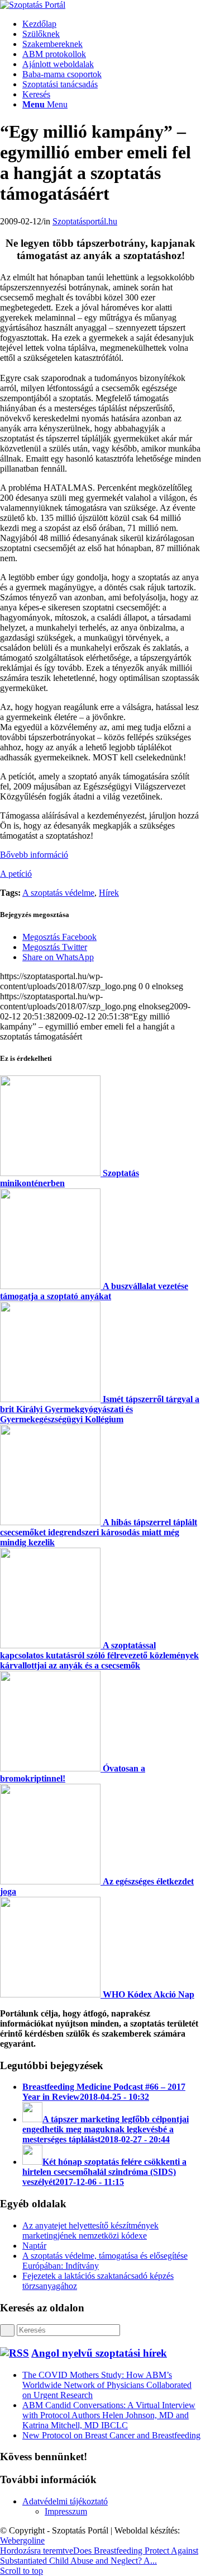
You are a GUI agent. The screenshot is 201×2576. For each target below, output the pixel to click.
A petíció (16, 874)
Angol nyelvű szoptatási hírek (99, 2353)
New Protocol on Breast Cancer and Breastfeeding (111, 2435)
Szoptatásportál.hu (85, 221)
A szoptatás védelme (58, 893)
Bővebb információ (34, 855)
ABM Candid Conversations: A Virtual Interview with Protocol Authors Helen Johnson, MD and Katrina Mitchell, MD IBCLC (109, 2415)
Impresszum (66, 2511)
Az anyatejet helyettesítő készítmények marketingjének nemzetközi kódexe (90, 2231)
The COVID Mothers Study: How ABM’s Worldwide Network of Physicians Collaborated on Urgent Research (107, 2385)
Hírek (109, 893)
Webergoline (22, 2540)
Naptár (34, 2246)
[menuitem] (112, 24)
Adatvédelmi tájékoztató (65, 2501)
